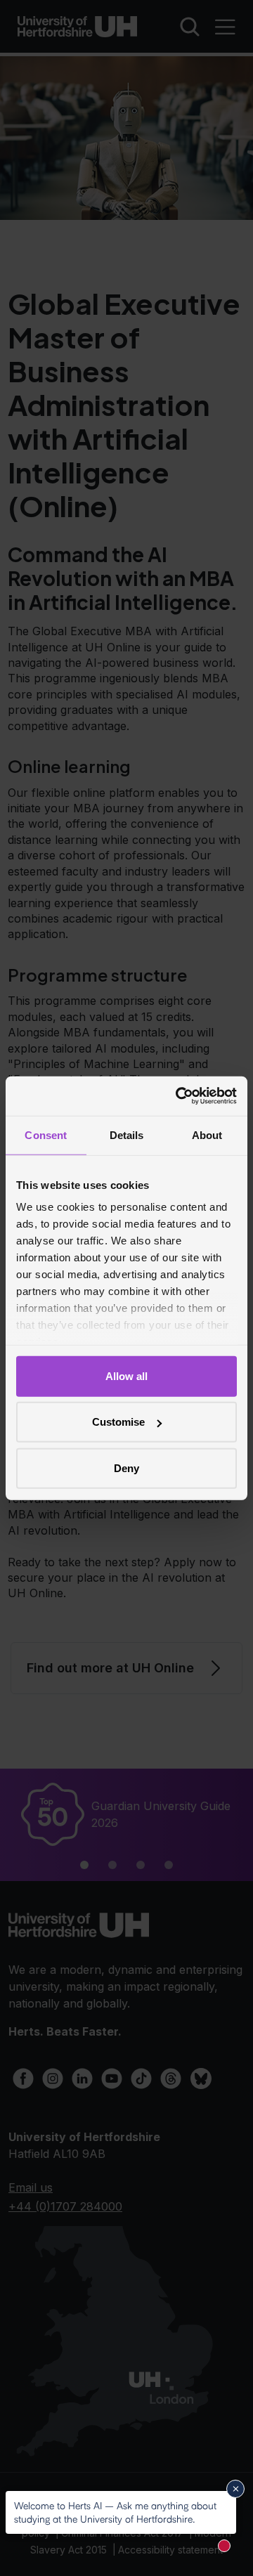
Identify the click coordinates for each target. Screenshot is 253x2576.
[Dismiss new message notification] (235, 2489)
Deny (126, 1468)
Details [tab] (127, 1134)
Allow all (126, 1375)
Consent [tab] (46, 1134)
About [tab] (207, 1134)
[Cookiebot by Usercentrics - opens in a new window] (179, 1096)
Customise (118, 1422)
